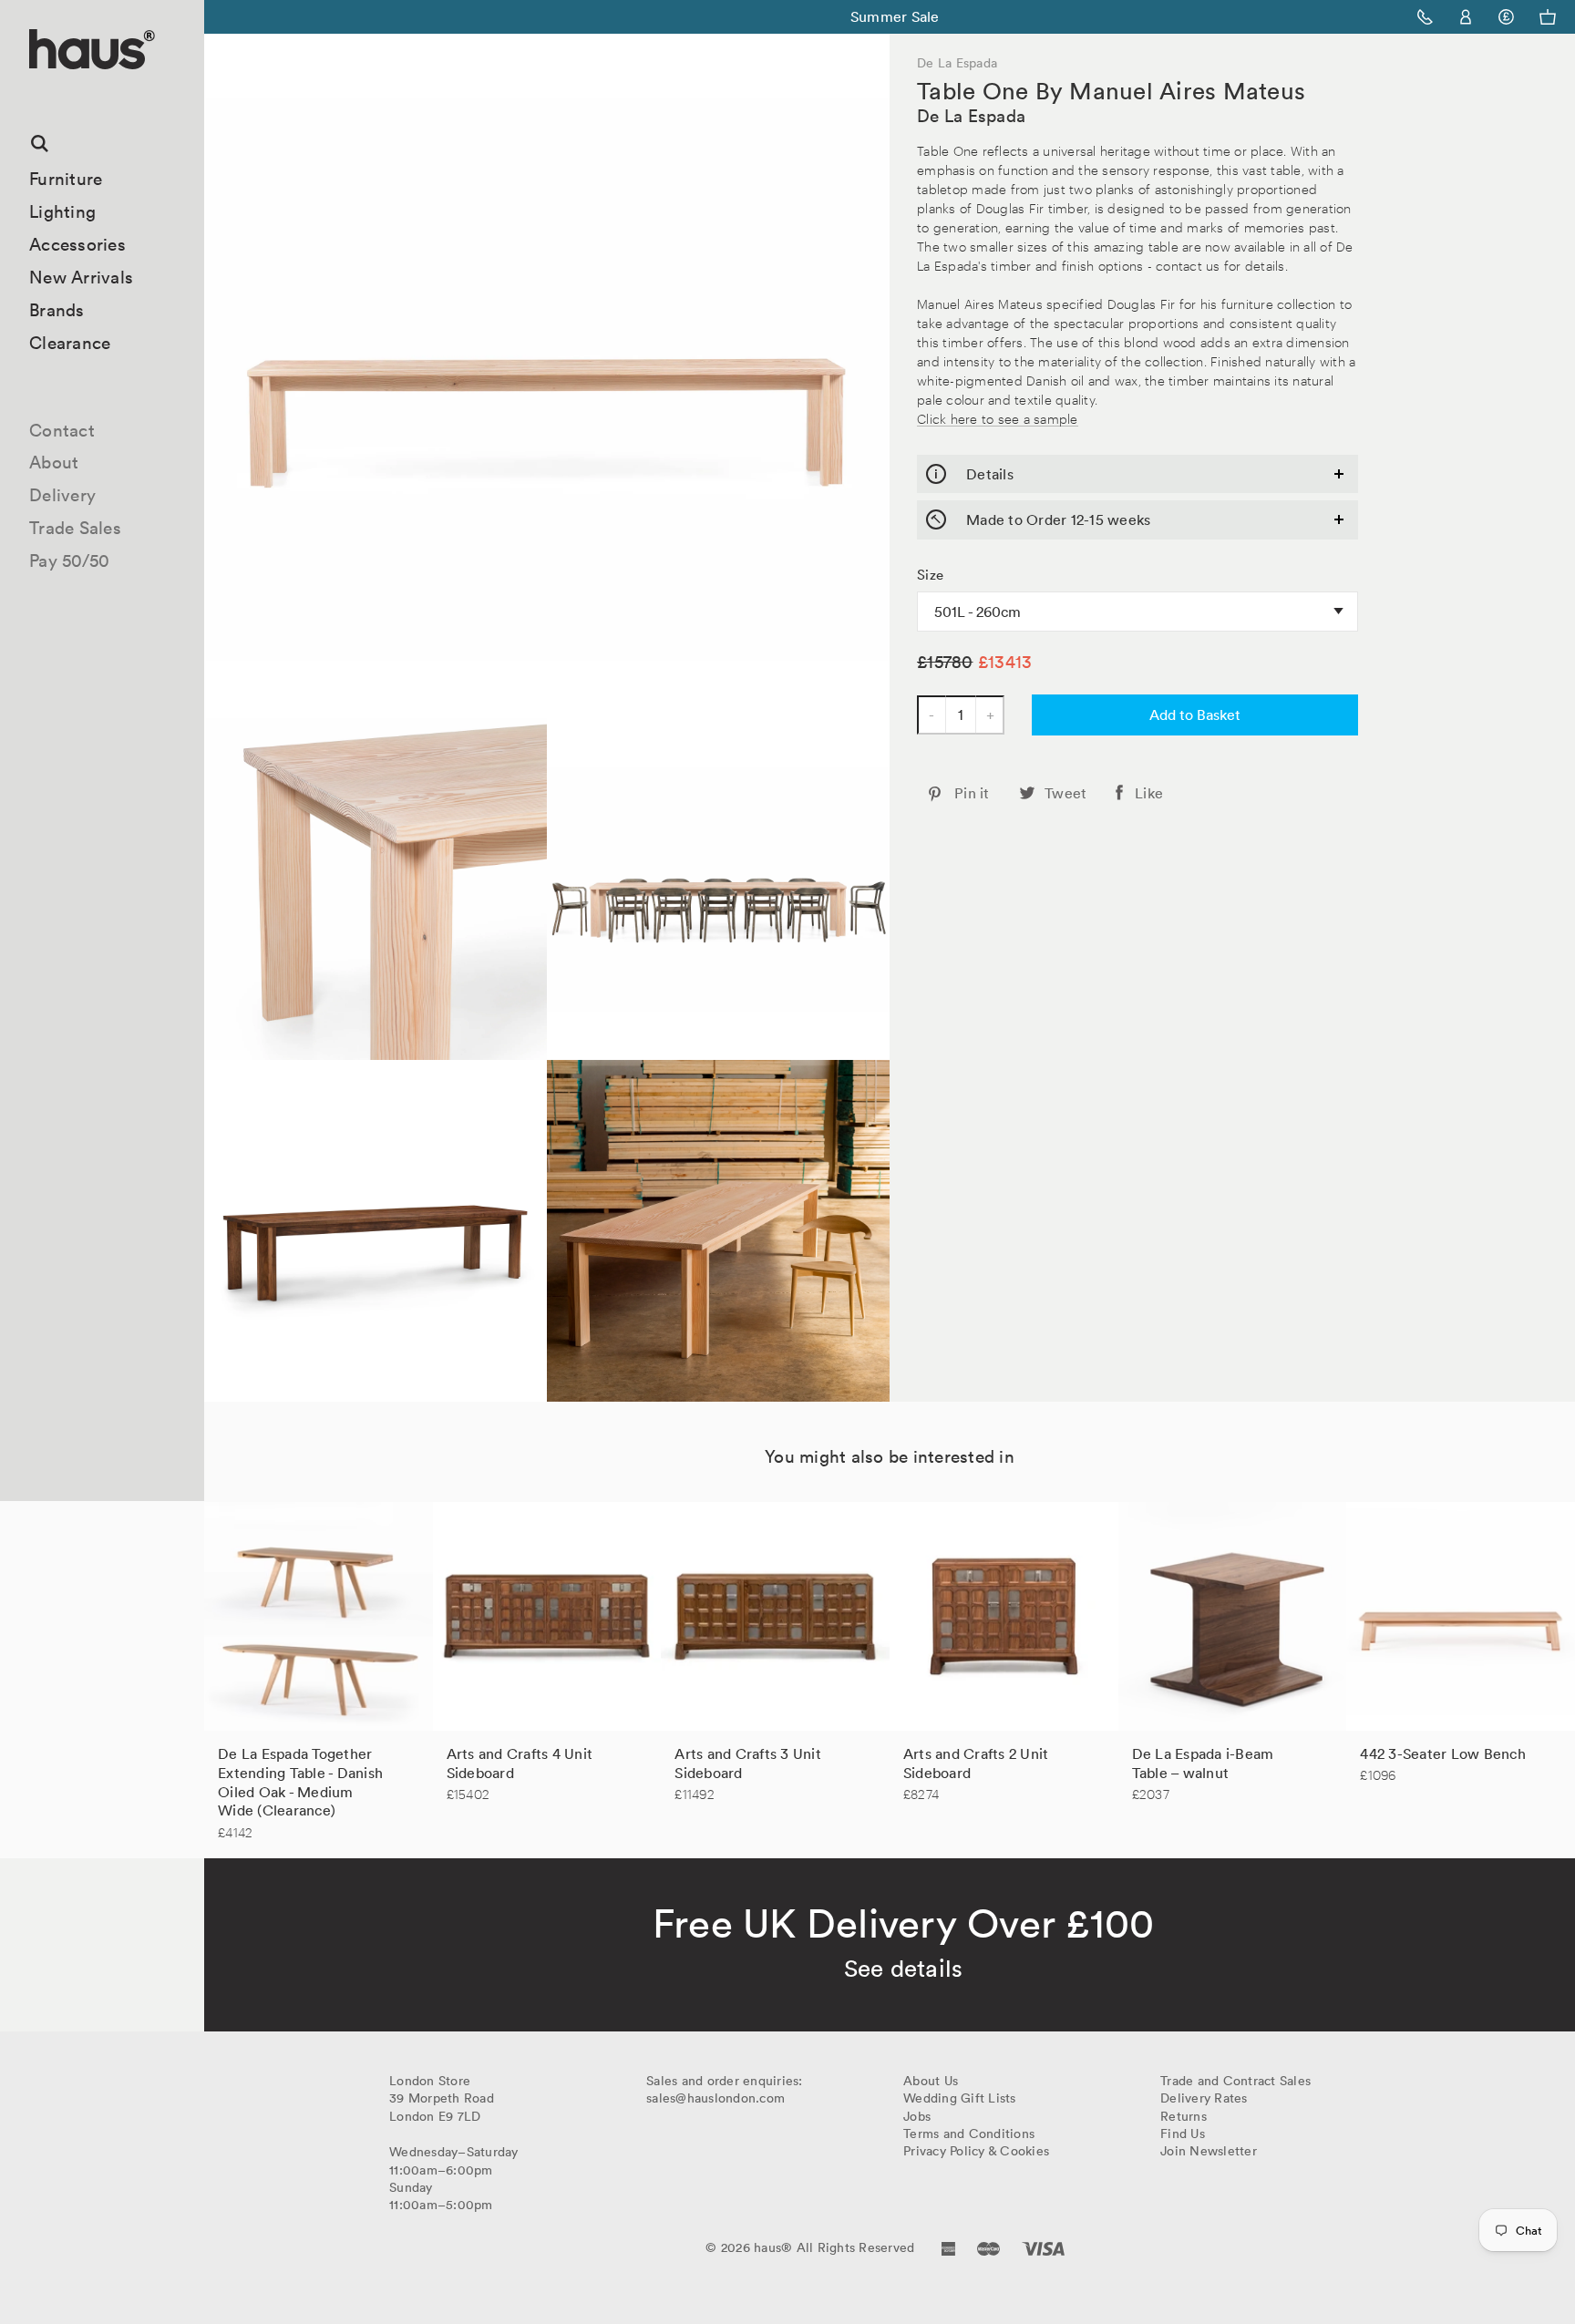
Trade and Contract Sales (1235, 2081)
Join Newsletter (1209, 2151)
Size (930, 575)
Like (1149, 793)
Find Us (1183, 2134)
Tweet (1065, 793)
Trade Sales (75, 528)
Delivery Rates (1204, 2098)
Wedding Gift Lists (960, 2098)
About (54, 462)
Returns (1184, 2116)
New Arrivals (81, 277)
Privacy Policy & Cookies (976, 2151)
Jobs (917, 2116)
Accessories (77, 244)
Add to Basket (1195, 715)
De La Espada (971, 116)
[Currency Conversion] (1506, 17)
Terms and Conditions (969, 2134)
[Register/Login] (1466, 17)
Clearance (70, 343)
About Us (931, 2081)
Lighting (62, 211)
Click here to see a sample (998, 418)
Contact (62, 430)
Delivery (62, 495)
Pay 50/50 (69, 560)
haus (36, 91)
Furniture (66, 179)
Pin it (972, 793)
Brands (57, 310)
